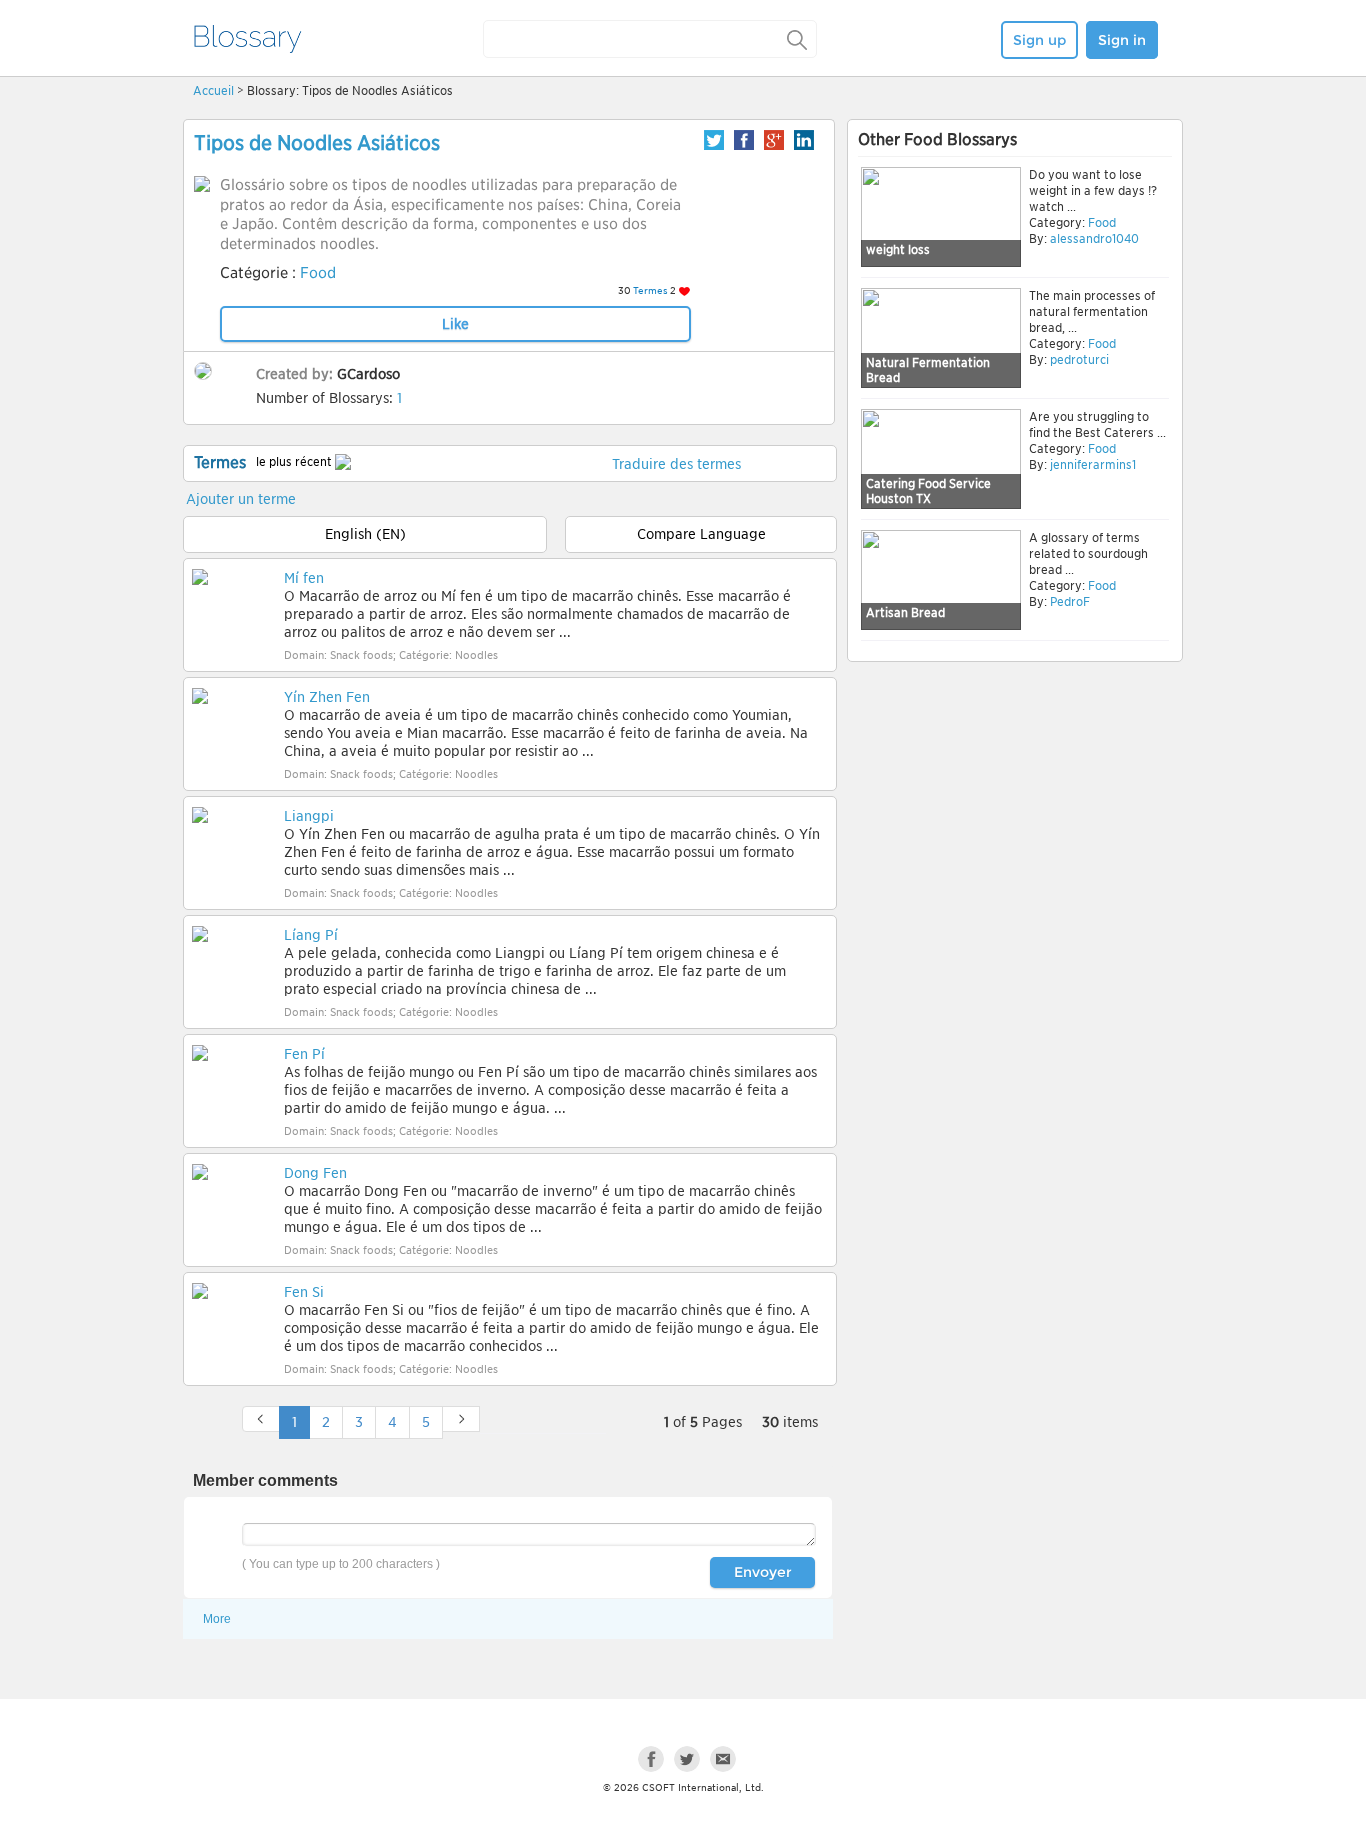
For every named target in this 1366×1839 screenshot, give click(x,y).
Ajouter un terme (241, 499)
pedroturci (1079, 359)
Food (318, 273)
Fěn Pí (304, 1054)
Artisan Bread (905, 612)
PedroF (1070, 601)
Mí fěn (304, 578)
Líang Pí (311, 935)
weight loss (898, 249)
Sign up (1039, 40)
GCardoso (368, 374)
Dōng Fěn (315, 1173)
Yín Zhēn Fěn (327, 697)
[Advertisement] (1015, 822)
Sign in (1122, 40)
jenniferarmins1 (1093, 464)
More (217, 1619)
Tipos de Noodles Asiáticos (317, 143)
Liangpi (309, 816)
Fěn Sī (304, 1292)
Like (455, 324)
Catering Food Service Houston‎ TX (928, 491)
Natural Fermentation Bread (928, 370)
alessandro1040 (1094, 238)
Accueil (213, 90)
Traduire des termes (676, 464)
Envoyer (763, 1572)
